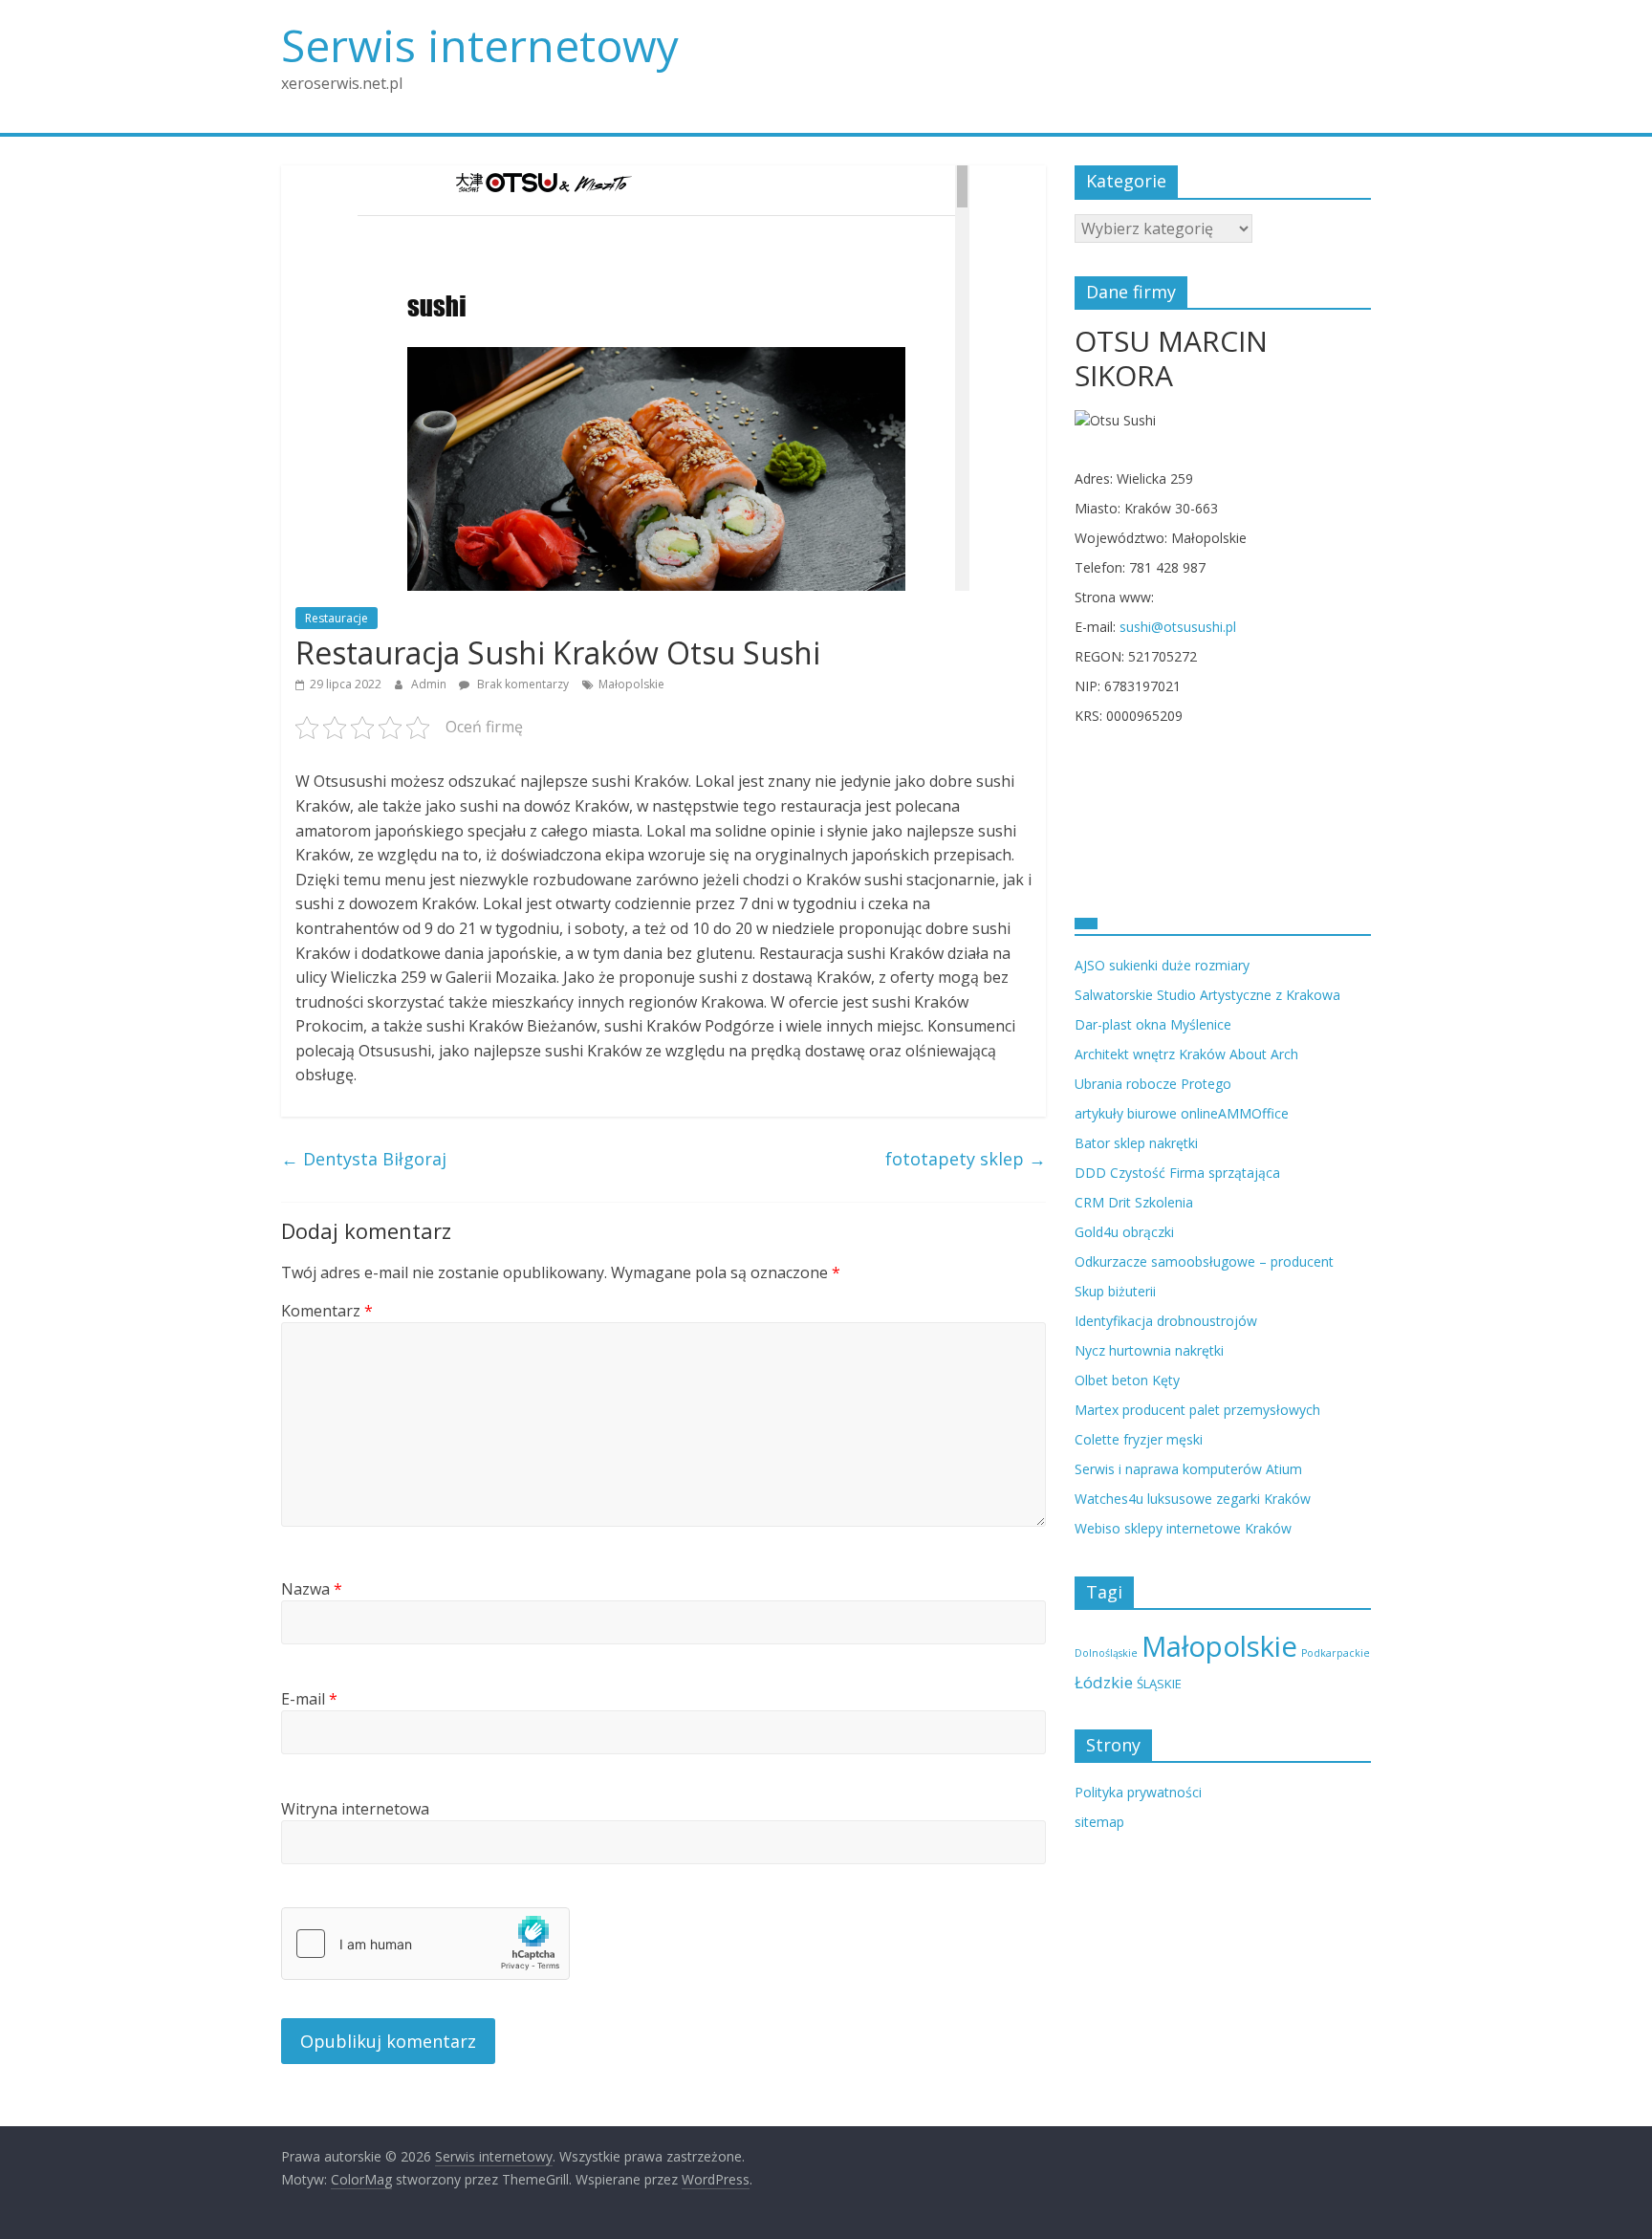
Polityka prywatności (1138, 1792)
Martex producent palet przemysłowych (1197, 1410)
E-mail (309, 1699)
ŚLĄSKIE (1159, 1684)
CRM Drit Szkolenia (1134, 1202)
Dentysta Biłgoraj (364, 1159)
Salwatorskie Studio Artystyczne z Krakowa (1207, 995)
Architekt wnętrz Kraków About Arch (1186, 1054)
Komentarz (327, 1311)
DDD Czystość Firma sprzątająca (1177, 1173)
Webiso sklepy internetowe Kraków (1183, 1528)
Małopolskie (631, 684)
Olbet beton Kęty (1127, 1380)
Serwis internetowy (480, 45)
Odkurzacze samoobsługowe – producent (1204, 1261)
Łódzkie (1104, 1682)
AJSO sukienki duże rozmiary (1162, 965)
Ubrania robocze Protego (1153, 1084)
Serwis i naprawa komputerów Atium (1188, 1469)
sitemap (1099, 1822)
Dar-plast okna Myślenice (1153, 1024)
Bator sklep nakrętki (1136, 1143)
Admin (430, 684)
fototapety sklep (966, 1159)
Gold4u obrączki (1124, 1232)
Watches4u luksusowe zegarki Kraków (1193, 1499)
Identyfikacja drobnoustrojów (1166, 1321)
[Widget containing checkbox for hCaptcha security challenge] (425, 1944)
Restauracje (337, 618)
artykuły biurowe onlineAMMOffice (1182, 1113)
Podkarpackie (1336, 1653)
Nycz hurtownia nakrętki (1149, 1350)
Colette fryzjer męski (1139, 1439)
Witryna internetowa (355, 1809)
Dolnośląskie (1106, 1653)
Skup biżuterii (1115, 1291)
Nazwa (312, 1589)
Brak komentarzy (522, 684)
